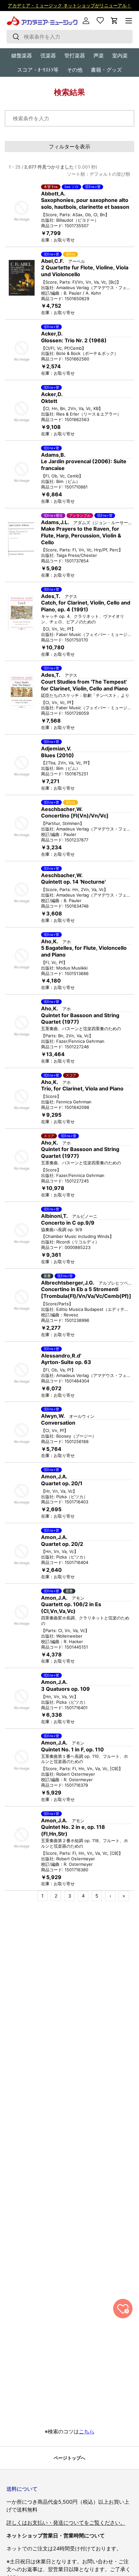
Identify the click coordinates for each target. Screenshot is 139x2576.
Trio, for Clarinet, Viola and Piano (82, 1088)
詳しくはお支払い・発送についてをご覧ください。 (66, 2523)
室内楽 (120, 55)
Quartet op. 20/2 (62, 1544)
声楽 (99, 55)
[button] (114, 21)
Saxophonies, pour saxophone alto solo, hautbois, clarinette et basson (85, 203)
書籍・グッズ (106, 70)
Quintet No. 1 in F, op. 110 (72, 1749)
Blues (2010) (58, 755)
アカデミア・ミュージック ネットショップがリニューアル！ (69, 5)
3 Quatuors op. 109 (65, 1689)
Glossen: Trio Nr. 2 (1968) (74, 340)
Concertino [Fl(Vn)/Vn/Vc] (75, 816)
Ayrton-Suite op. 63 (66, 1362)
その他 (75, 70)
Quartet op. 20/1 (62, 1483)
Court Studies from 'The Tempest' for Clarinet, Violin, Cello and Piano (85, 685)
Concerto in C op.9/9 (68, 1223)
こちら (87, 2431)
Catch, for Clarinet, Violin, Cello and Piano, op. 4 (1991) (86, 606)
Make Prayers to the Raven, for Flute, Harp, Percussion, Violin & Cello (81, 535)
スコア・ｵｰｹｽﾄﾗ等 (38, 70)
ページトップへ (69, 2458)
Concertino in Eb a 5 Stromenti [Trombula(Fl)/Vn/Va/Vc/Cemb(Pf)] (86, 1293)
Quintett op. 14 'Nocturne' (73, 882)
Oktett (49, 401)
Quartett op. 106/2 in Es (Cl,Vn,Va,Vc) (71, 1608)
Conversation (58, 1423)
